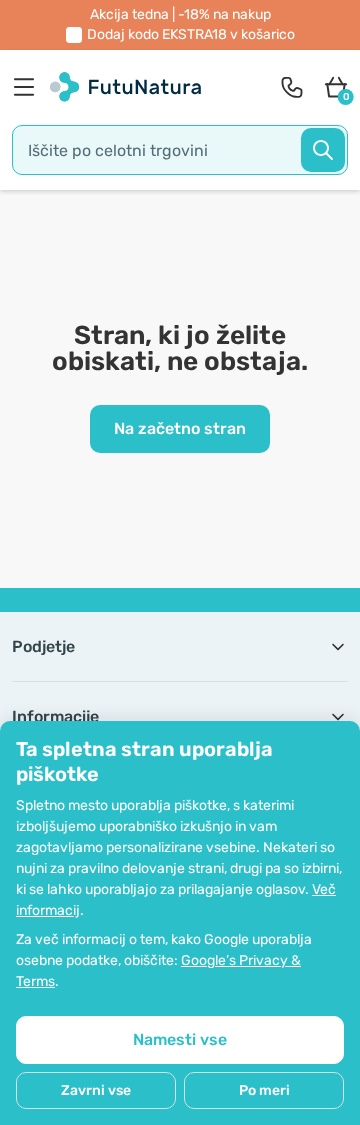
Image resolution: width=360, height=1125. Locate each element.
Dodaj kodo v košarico (191, 34)
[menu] (29, 87)
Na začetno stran (180, 428)
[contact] (292, 87)
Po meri (264, 1090)
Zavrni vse (96, 1090)
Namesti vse (180, 1039)
